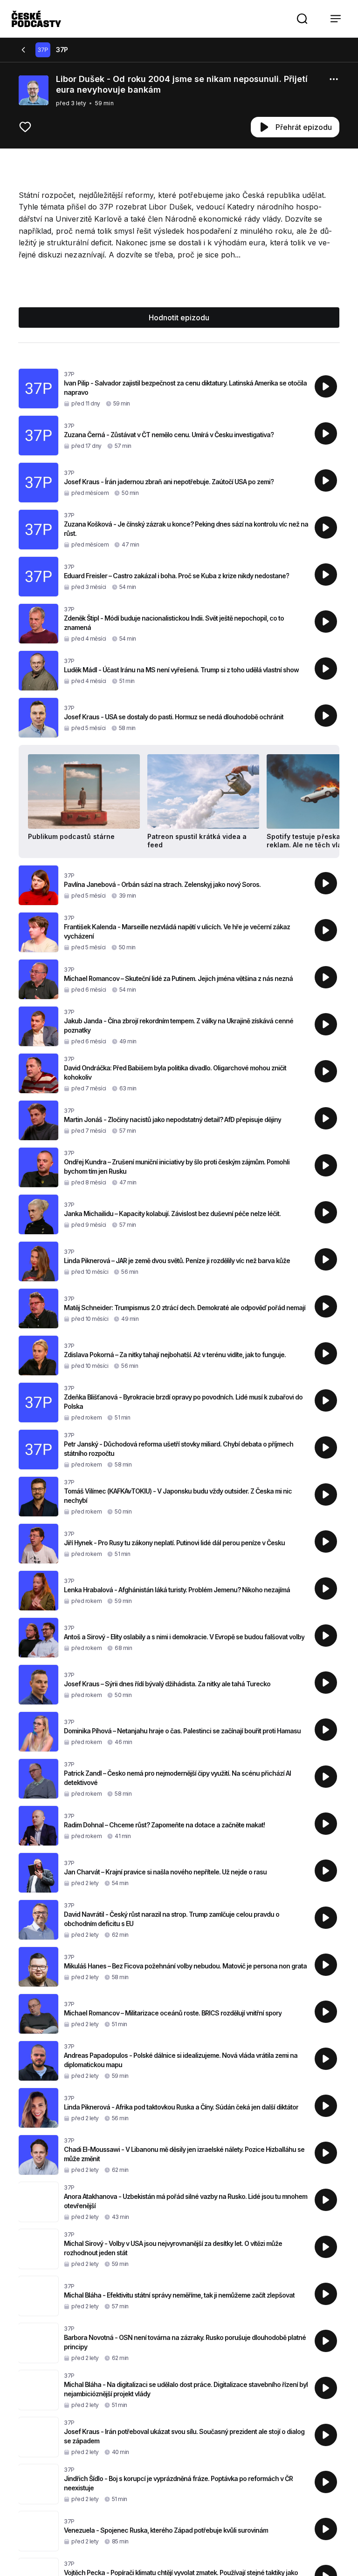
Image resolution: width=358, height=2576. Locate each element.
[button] (302, 19)
